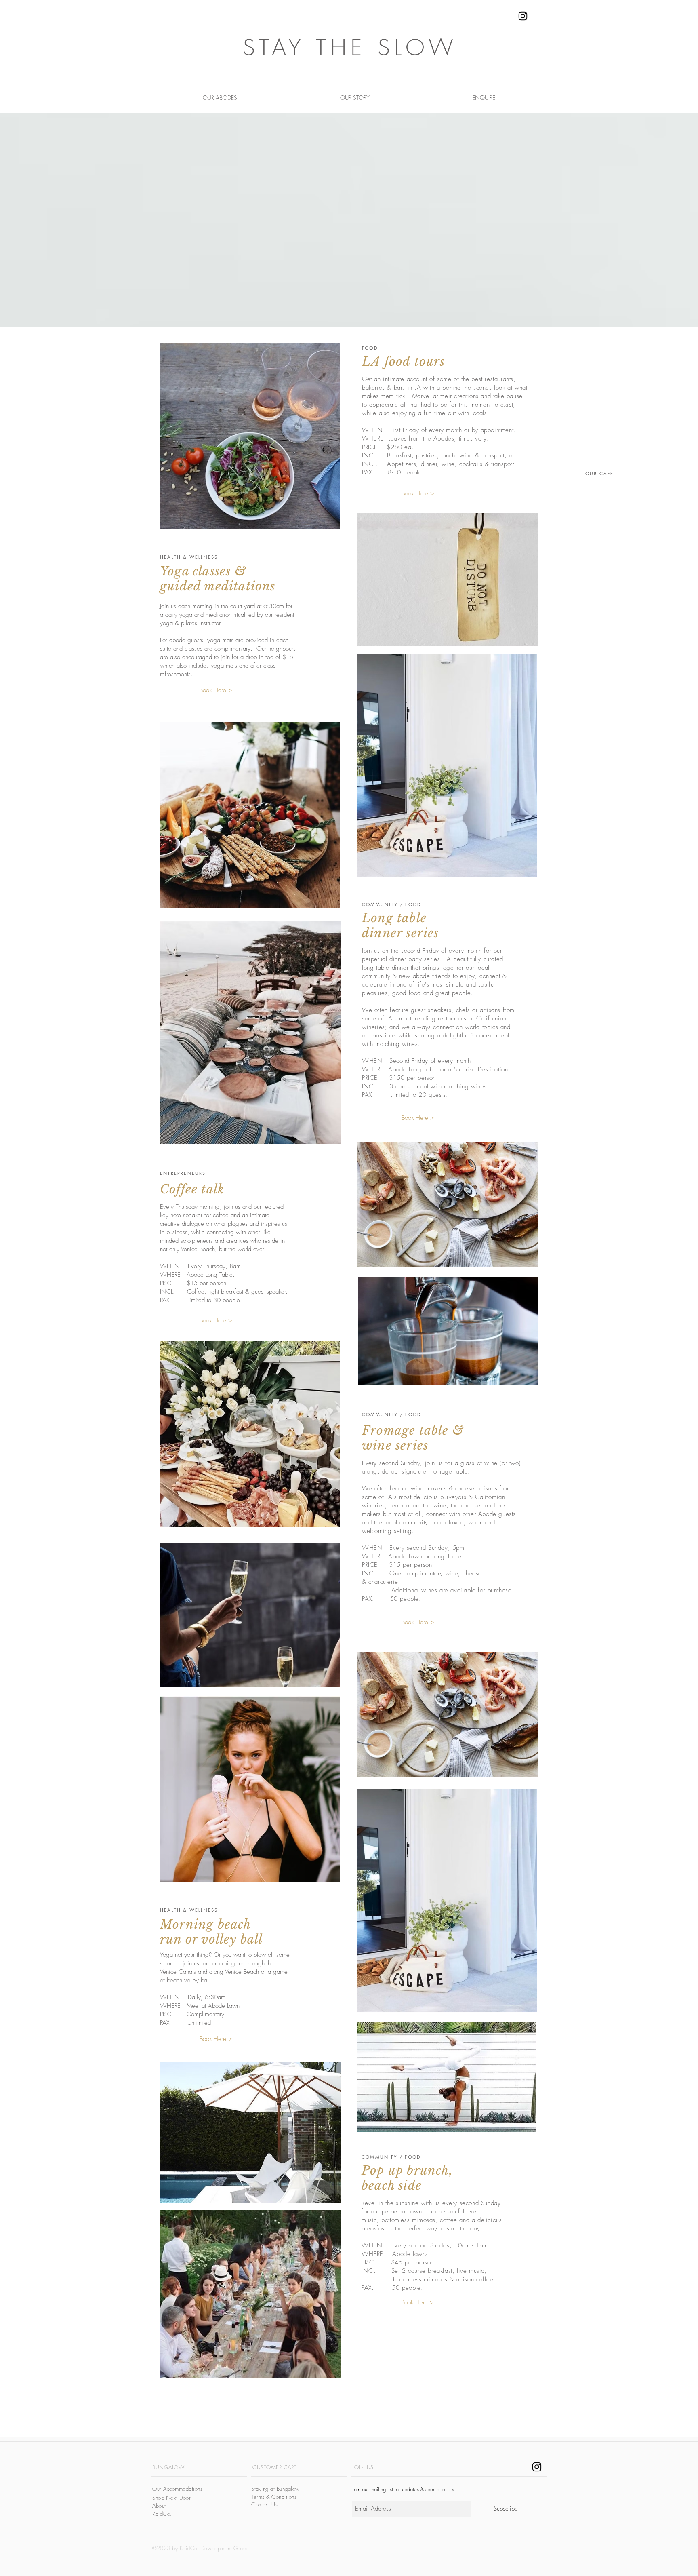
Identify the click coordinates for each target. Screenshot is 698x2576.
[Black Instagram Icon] (523, 16)
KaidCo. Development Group (214, 2548)
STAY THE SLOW (350, 47)
